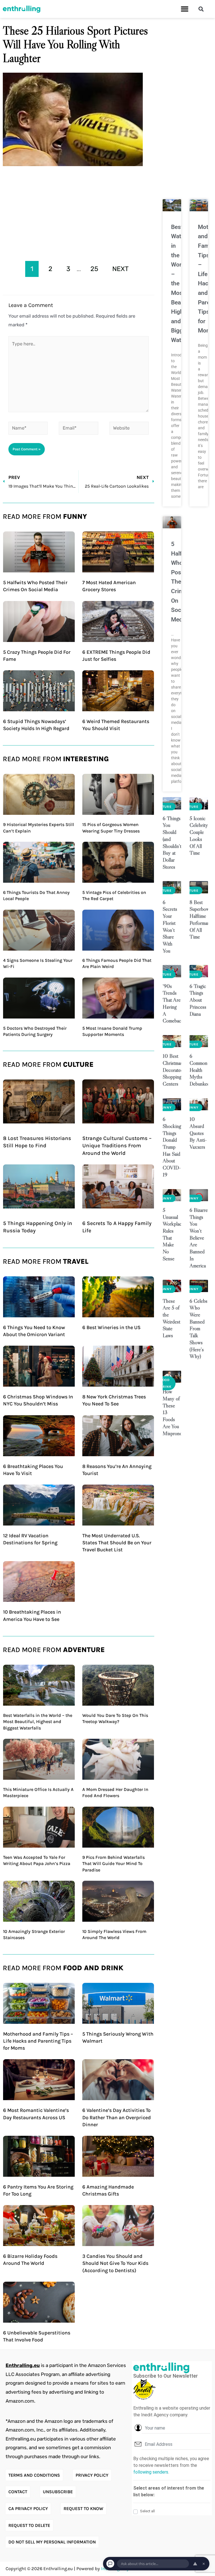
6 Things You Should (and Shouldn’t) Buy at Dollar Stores (173, 843)
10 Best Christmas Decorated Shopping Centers (173, 1070)
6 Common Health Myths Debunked (200, 1070)
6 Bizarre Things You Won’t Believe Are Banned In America (199, 1238)
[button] (185, 9)
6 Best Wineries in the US (111, 1327)
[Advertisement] (79, 212)
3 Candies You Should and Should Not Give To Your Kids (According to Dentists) (115, 2263)
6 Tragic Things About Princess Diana (198, 1000)
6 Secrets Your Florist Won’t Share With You (170, 926)
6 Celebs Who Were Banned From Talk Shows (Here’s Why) (198, 1329)
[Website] (129, 429)
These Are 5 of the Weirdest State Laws (171, 1318)
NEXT (121, 269)
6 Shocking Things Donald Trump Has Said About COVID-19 (172, 1147)
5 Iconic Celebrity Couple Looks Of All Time (199, 836)
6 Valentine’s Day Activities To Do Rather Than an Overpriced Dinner (117, 2117)
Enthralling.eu (23, 2365)
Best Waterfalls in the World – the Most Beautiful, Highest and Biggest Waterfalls (38, 1722)
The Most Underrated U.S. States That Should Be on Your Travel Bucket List (117, 1543)
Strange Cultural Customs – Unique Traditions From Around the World (117, 1146)
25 (94, 269)
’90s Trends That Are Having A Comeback (173, 1003)
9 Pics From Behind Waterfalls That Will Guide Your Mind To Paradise (114, 1864)
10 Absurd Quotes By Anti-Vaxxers (198, 1133)
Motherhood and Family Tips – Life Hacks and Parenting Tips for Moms (38, 2041)
